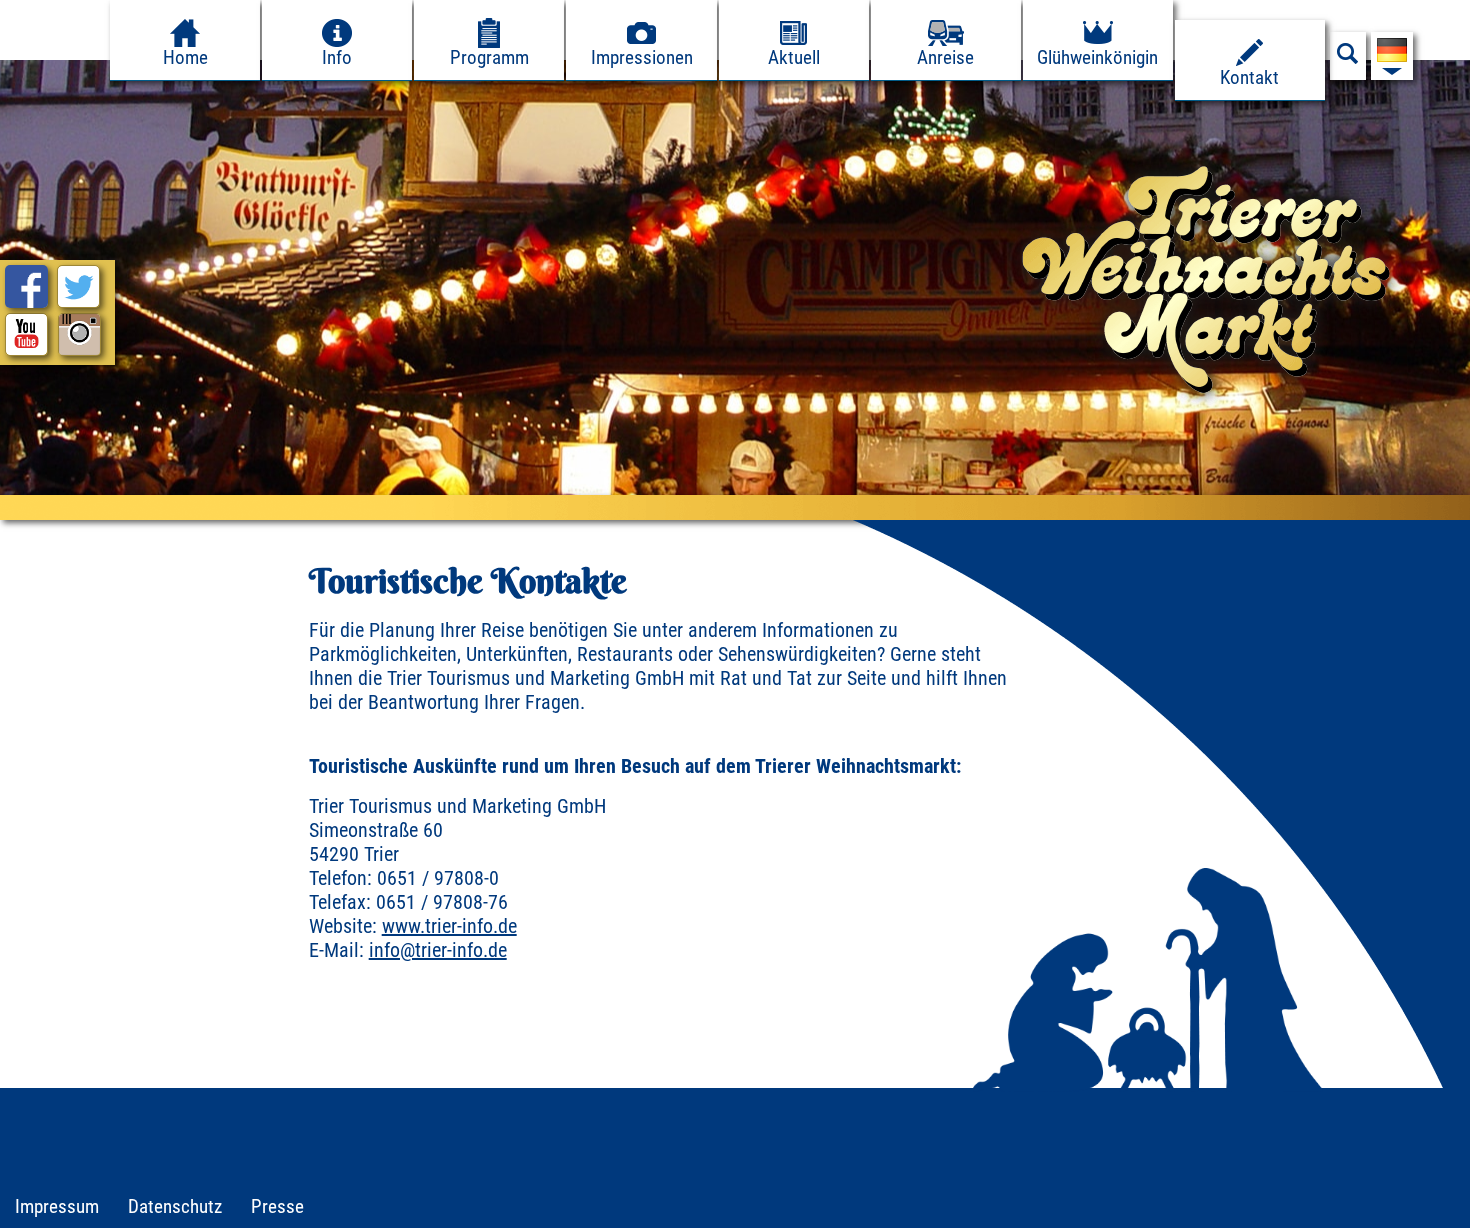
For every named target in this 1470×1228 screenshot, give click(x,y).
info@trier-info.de (438, 950)
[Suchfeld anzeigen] (1348, 59)
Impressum (57, 1206)
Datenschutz (175, 1206)
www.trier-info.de (449, 926)
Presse (277, 1206)
